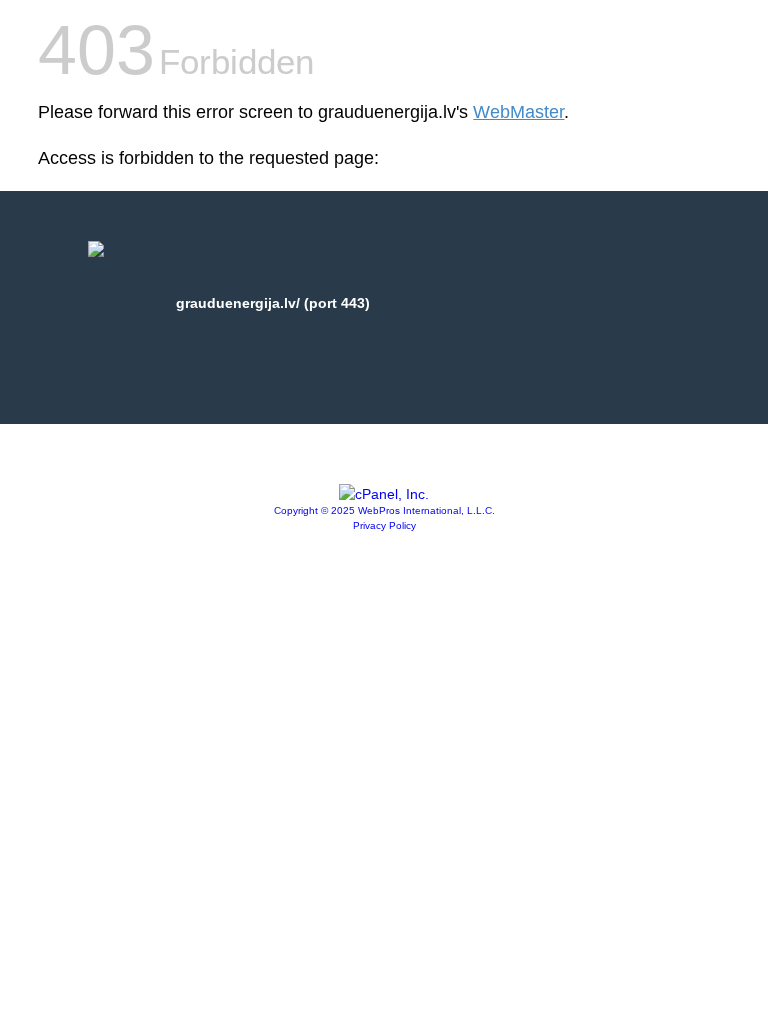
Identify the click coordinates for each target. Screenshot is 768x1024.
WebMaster (518, 112)
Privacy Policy (384, 525)
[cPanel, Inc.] (384, 494)
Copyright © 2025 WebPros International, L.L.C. (384, 510)
